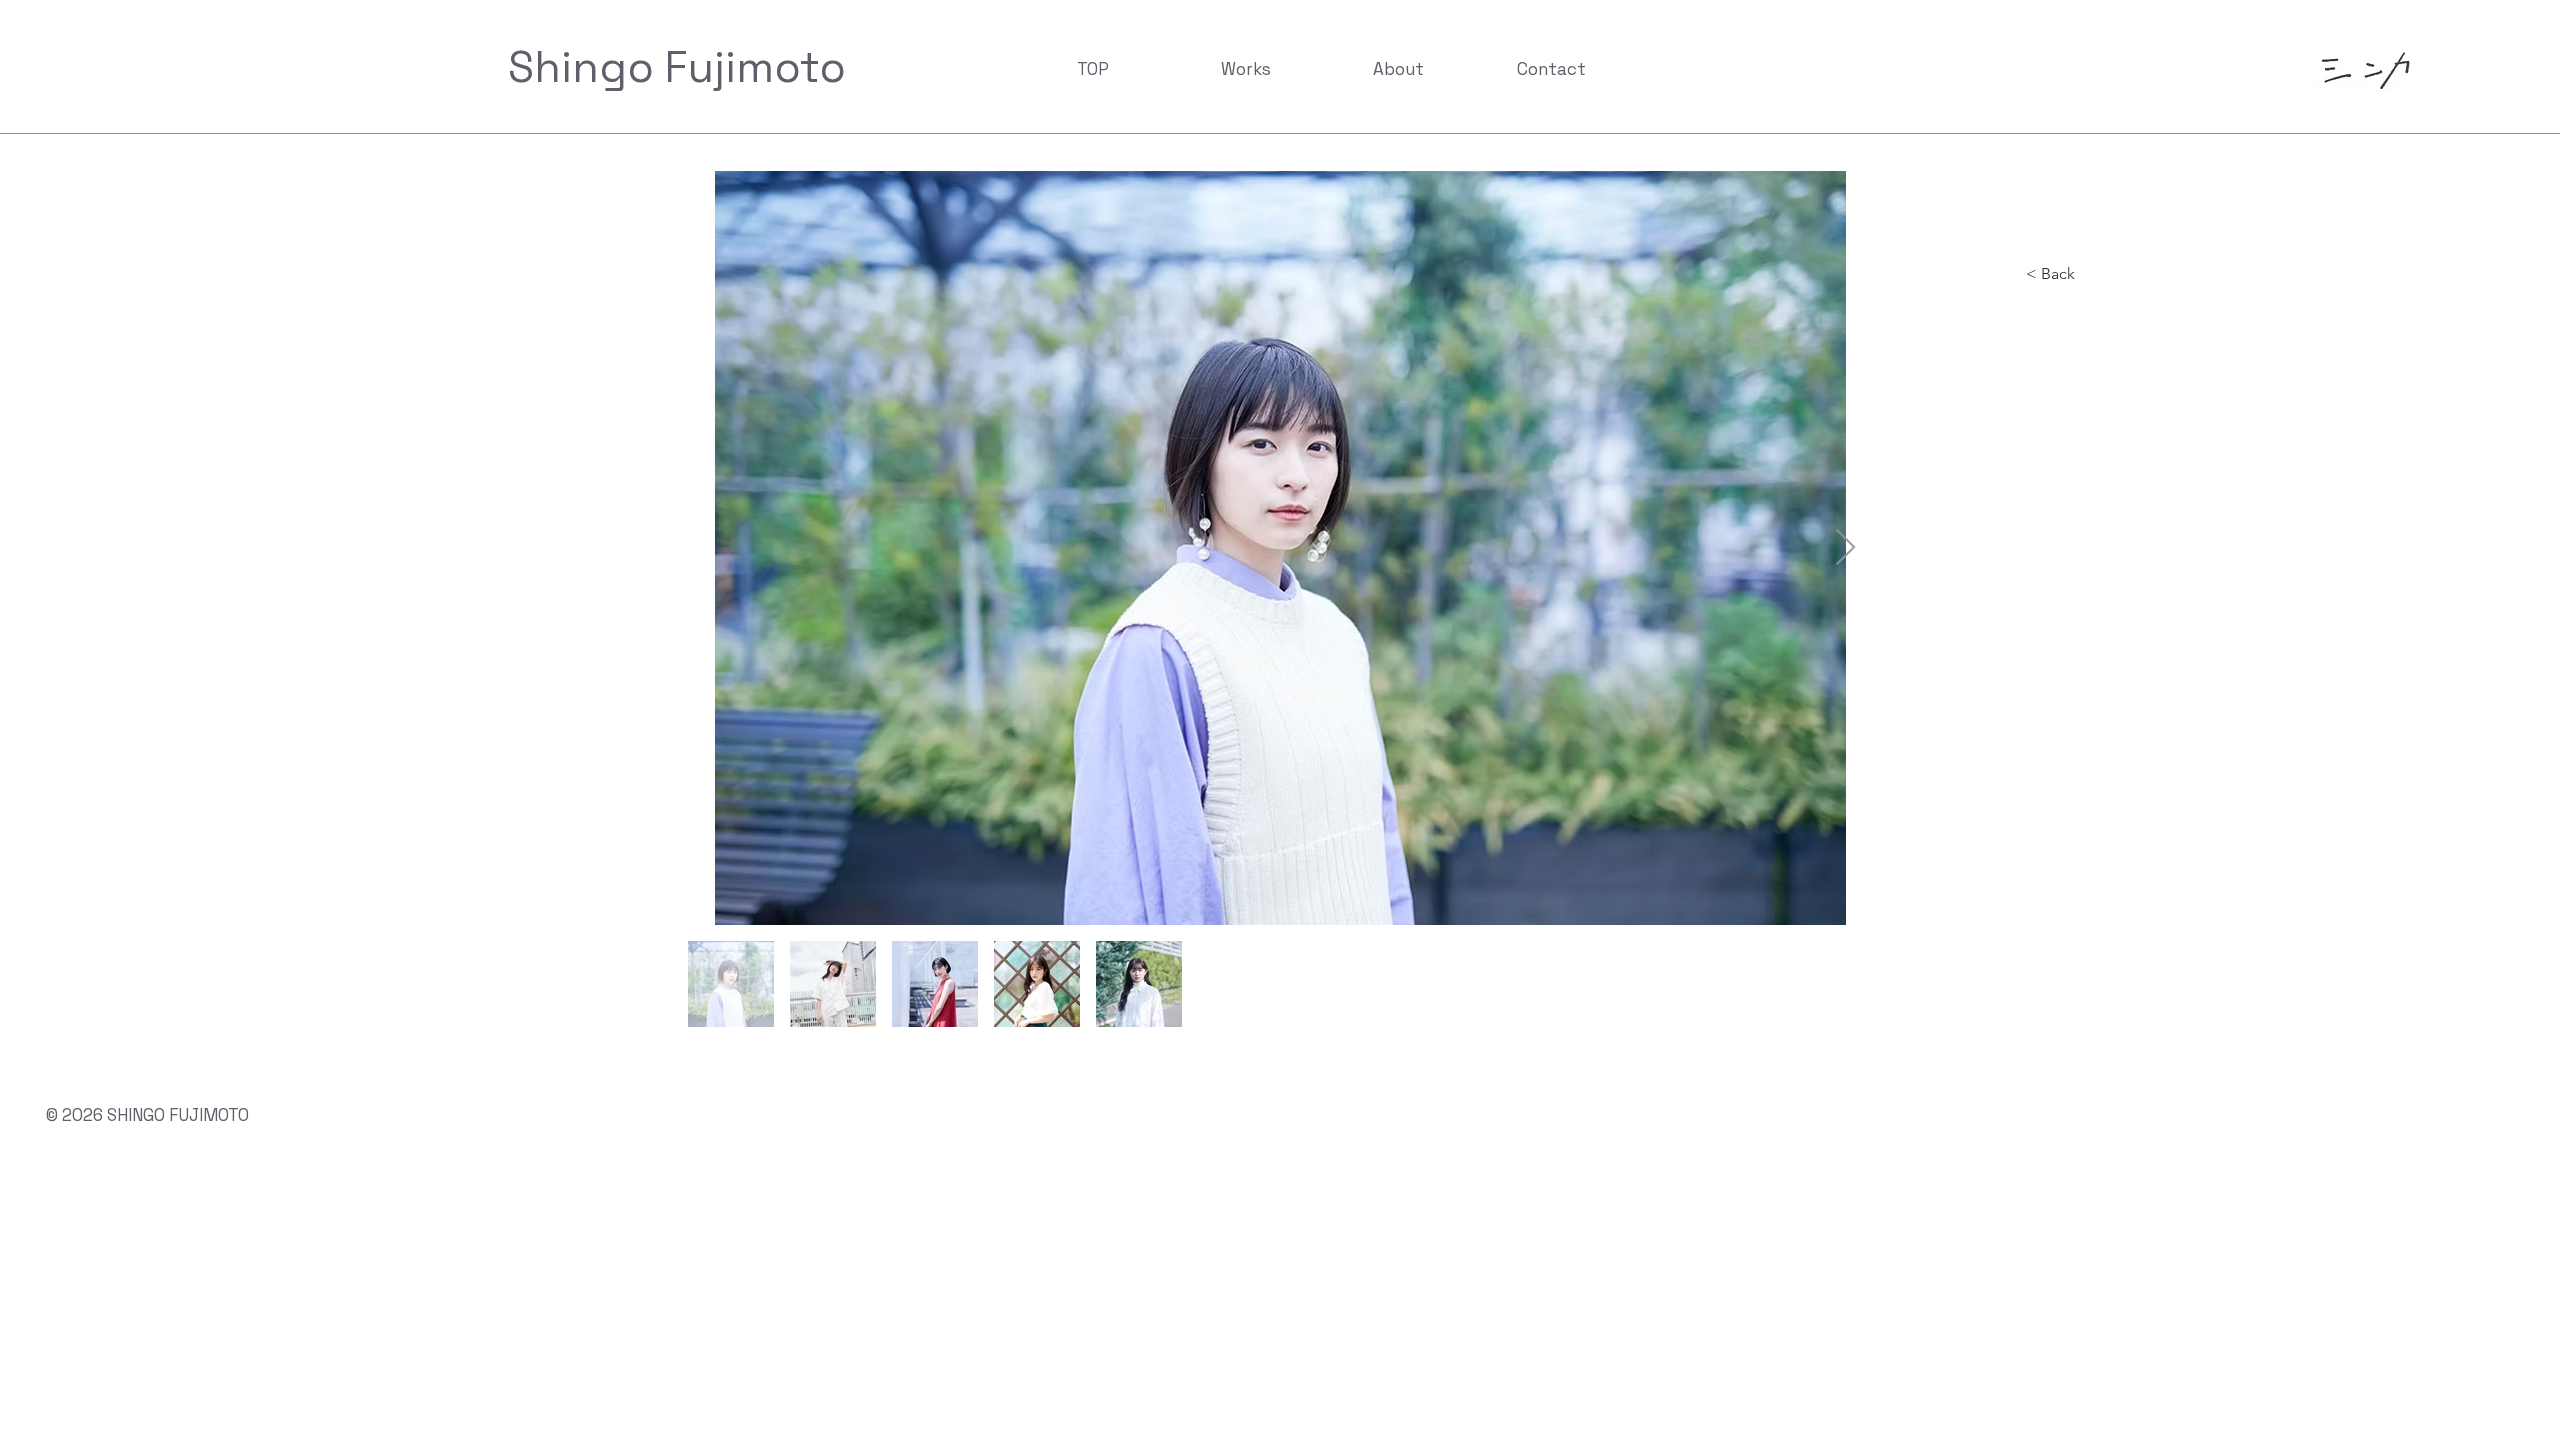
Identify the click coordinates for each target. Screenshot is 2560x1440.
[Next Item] (1845, 548)
